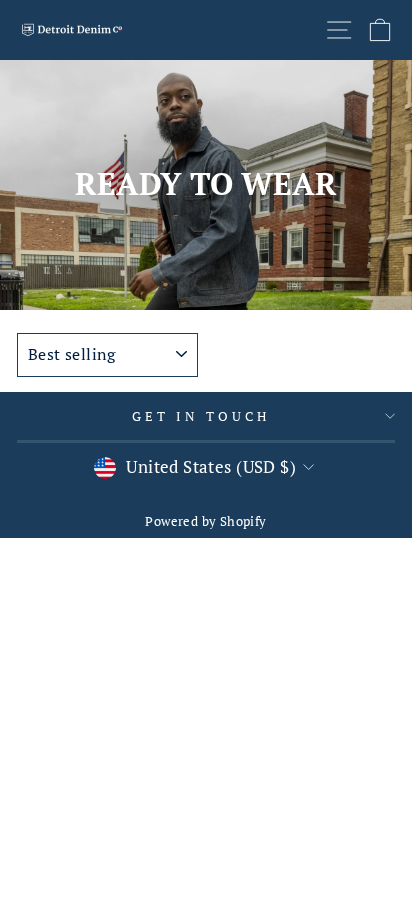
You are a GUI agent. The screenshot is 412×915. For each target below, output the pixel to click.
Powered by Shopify (205, 521)
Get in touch (201, 416)
